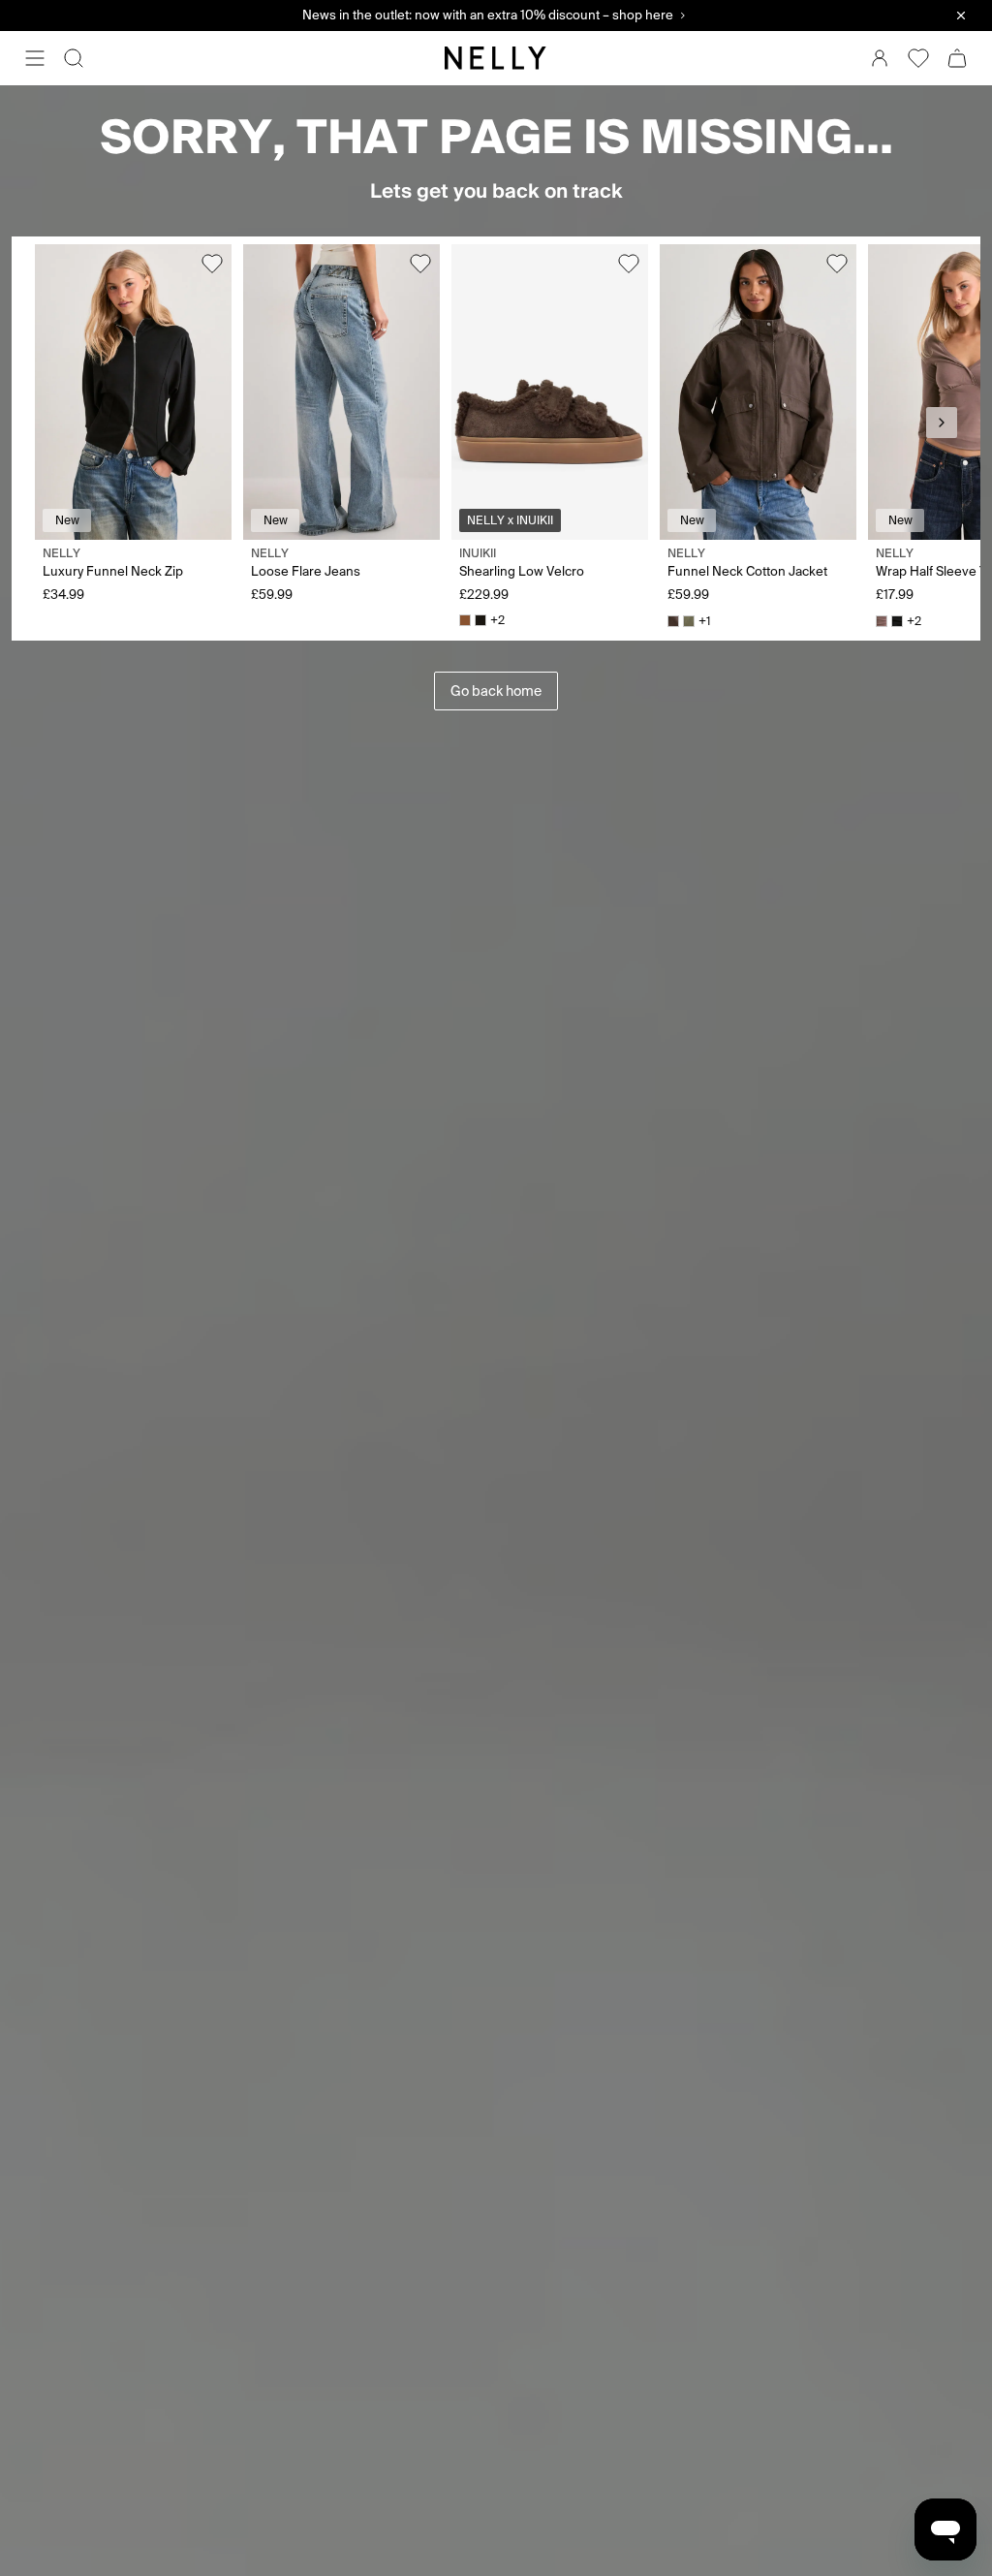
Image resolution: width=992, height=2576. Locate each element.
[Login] (880, 58)
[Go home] (496, 58)
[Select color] (465, 620)
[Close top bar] (961, 16)
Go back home (496, 691)
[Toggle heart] (212, 264)
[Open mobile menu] (35, 58)
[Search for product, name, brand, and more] (74, 58)
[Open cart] (957, 58)
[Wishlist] (918, 58)
